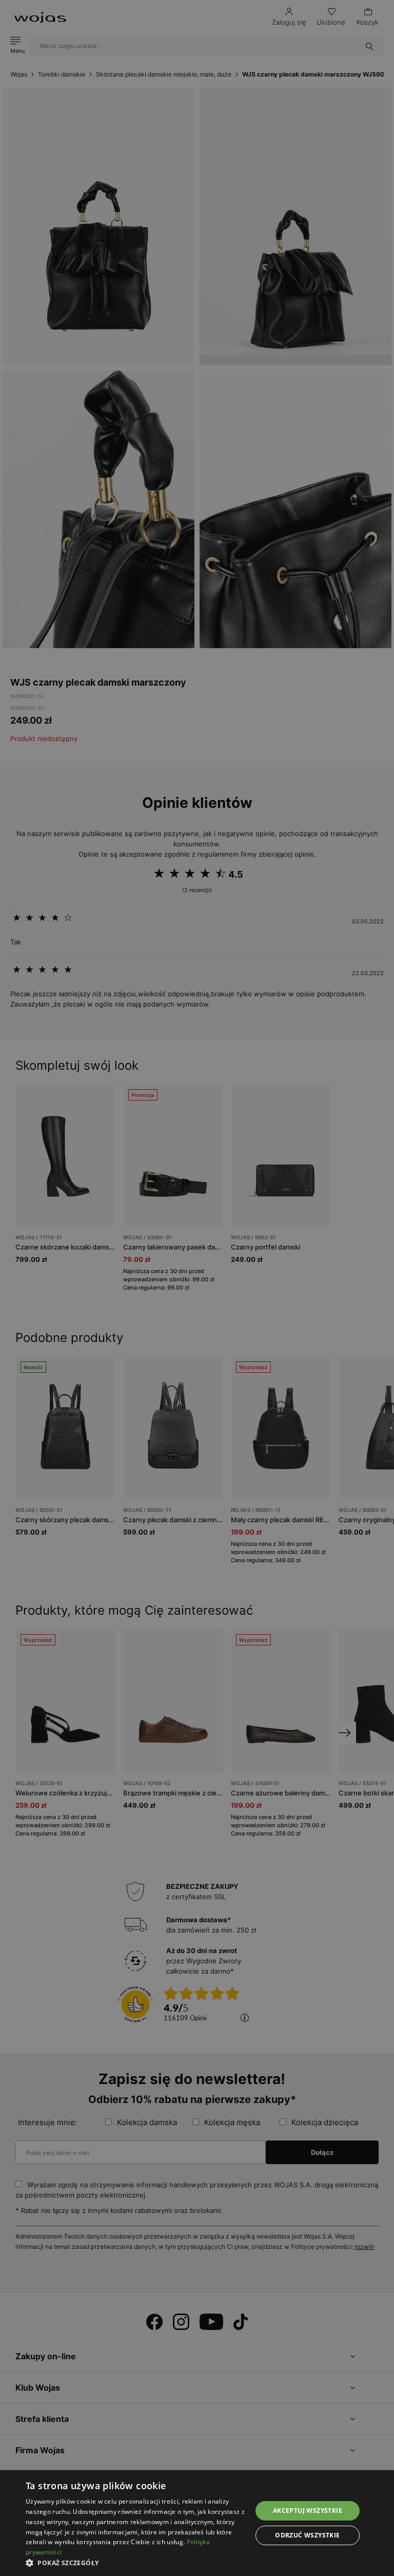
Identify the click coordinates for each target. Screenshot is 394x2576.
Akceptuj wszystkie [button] (308, 2511)
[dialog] (197, 1288)
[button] (135, 2563)
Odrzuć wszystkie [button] (307, 2535)
